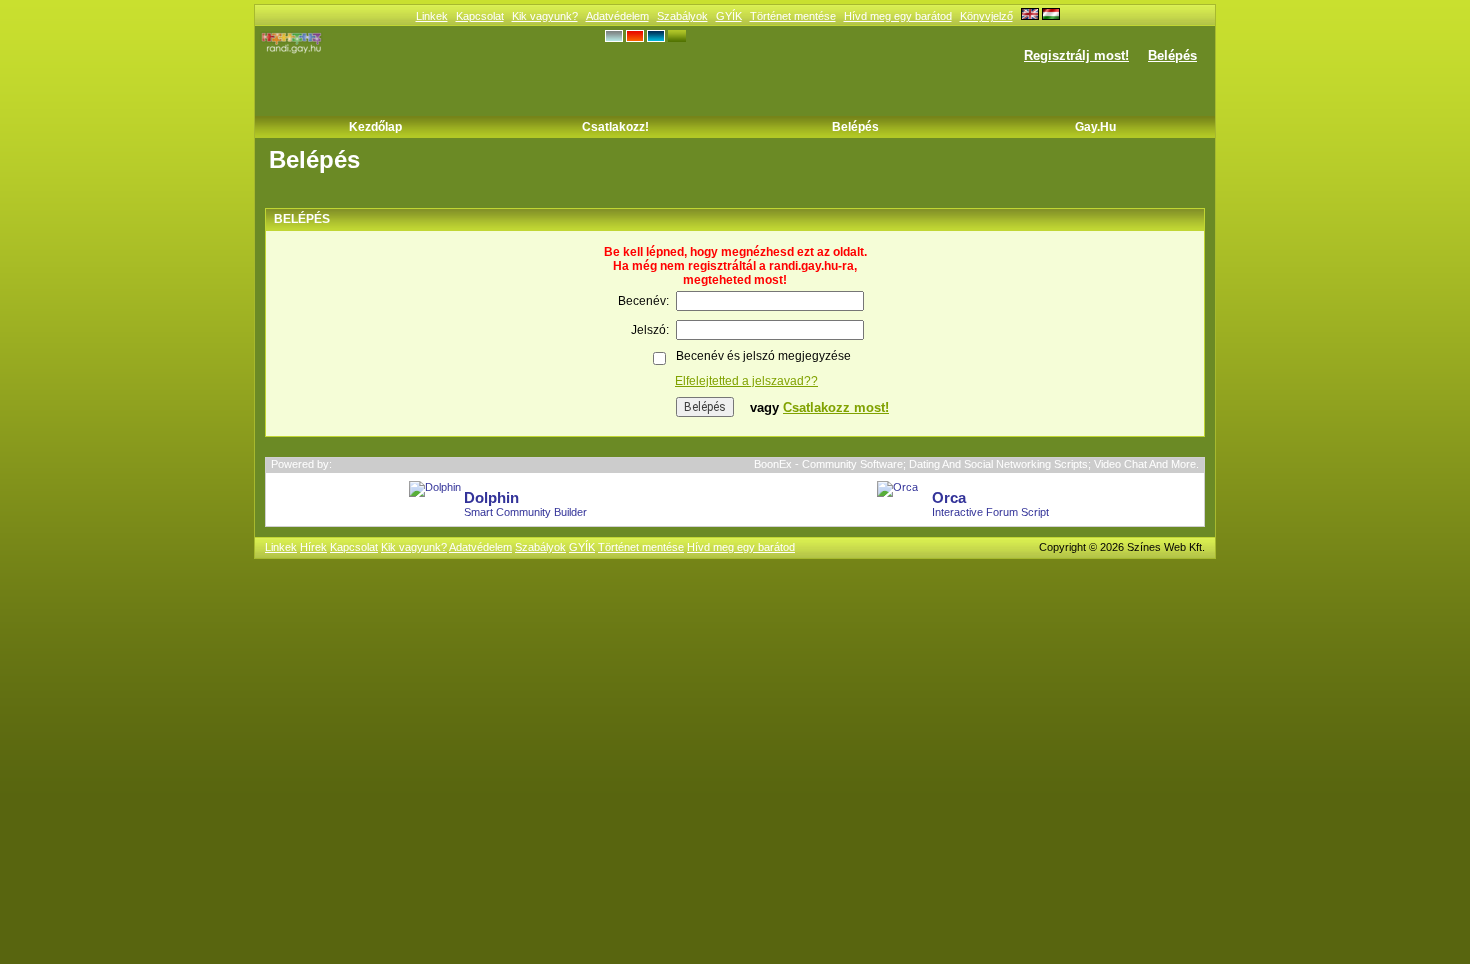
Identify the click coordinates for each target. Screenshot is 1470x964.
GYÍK (729, 16)
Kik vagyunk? (545, 16)
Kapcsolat (480, 16)
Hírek (313, 547)
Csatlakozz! (615, 127)
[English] (1030, 16)
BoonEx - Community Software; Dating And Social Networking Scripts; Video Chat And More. (976, 464)
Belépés (1172, 55)
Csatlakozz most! (836, 407)
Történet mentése (793, 16)
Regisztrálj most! (1076, 55)
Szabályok (682, 16)
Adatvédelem (617, 16)
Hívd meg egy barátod (898, 16)
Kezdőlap (375, 127)
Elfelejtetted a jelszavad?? (746, 381)
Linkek (432, 16)
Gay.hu (1095, 127)
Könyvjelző (986, 16)
